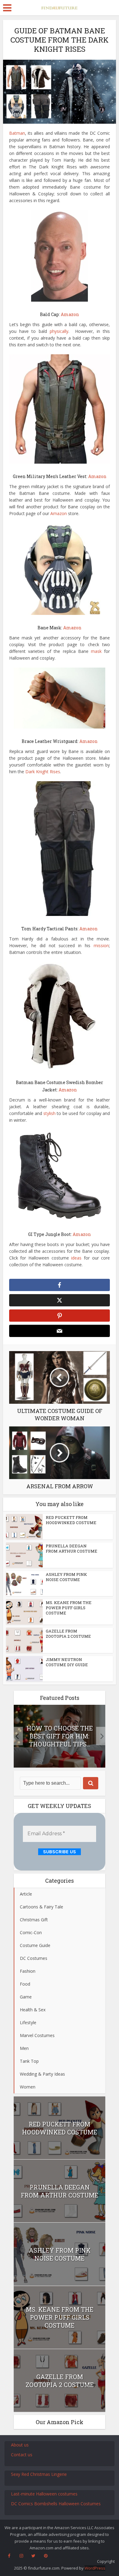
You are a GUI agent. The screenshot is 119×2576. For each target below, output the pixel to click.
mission (101, 945)
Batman (17, 133)
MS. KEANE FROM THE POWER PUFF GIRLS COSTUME (69, 1608)
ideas (76, 1258)
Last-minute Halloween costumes (44, 2494)
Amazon (59, 513)
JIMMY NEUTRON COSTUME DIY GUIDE (67, 1662)
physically (59, 331)
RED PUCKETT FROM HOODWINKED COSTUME (71, 1520)
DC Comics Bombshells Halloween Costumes (56, 2504)
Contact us (22, 2455)
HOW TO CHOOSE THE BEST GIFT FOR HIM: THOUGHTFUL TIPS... (60, 1736)
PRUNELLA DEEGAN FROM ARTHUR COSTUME (72, 1548)
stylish (49, 1113)
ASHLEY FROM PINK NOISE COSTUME (66, 1577)
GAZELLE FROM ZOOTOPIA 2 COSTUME (68, 1634)
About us (20, 2445)
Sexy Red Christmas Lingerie (39, 2474)
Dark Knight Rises (43, 772)
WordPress (95, 2568)
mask (96, 651)
